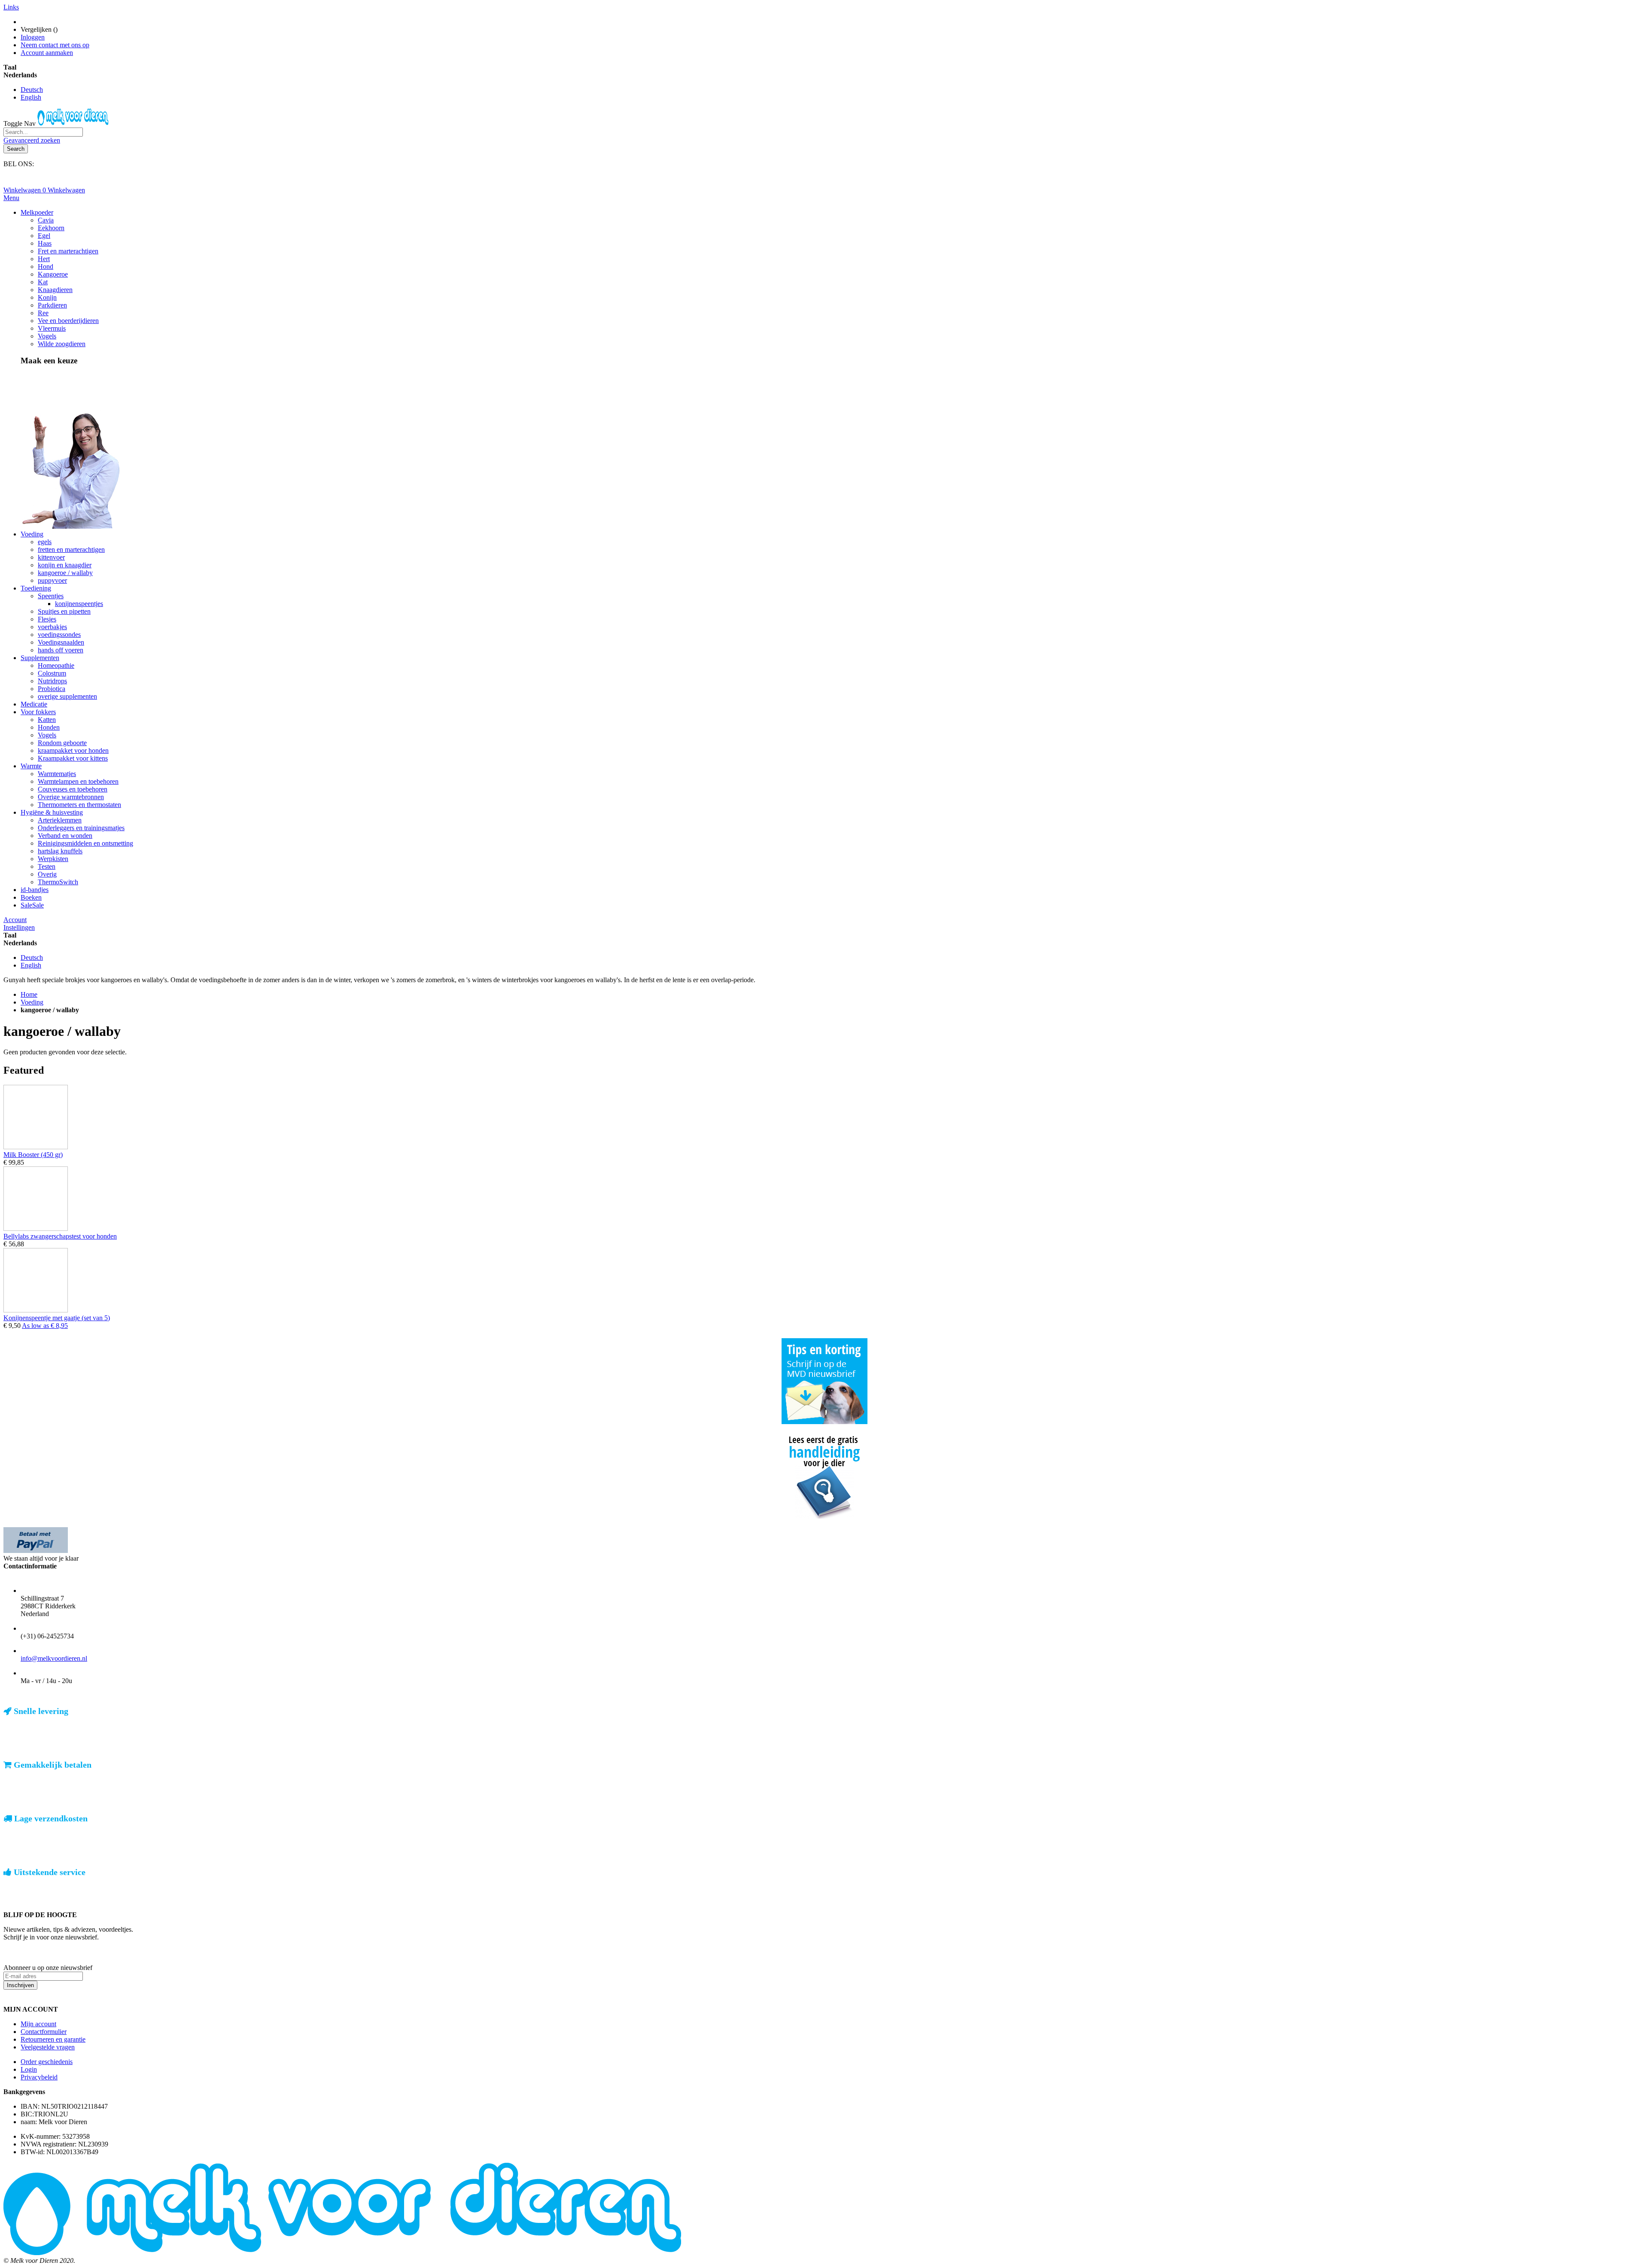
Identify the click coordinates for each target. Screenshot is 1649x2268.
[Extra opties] (36, 1551)
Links (11, 7)
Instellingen (19, 927)
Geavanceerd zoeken (32, 140)
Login (29, 2069)
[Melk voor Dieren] (74, 123)
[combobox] (43, 132)
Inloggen (33, 37)
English (31, 97)
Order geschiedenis (47, 2062)
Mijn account (38, 2024)
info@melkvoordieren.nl (54, 1658)
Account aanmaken (47, 53)
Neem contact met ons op (55, 45)
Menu (11, 198)
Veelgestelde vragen (48, 2047)
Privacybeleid (39, 2077)
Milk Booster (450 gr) (33, 1155)
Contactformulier (44, 2032)
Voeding (32, 1002)
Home (29, 994)
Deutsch (32, 90)
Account (15, 920)
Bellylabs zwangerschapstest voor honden (60, 1236)
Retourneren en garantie (53, 2039)
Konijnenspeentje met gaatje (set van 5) (57, 1318)
